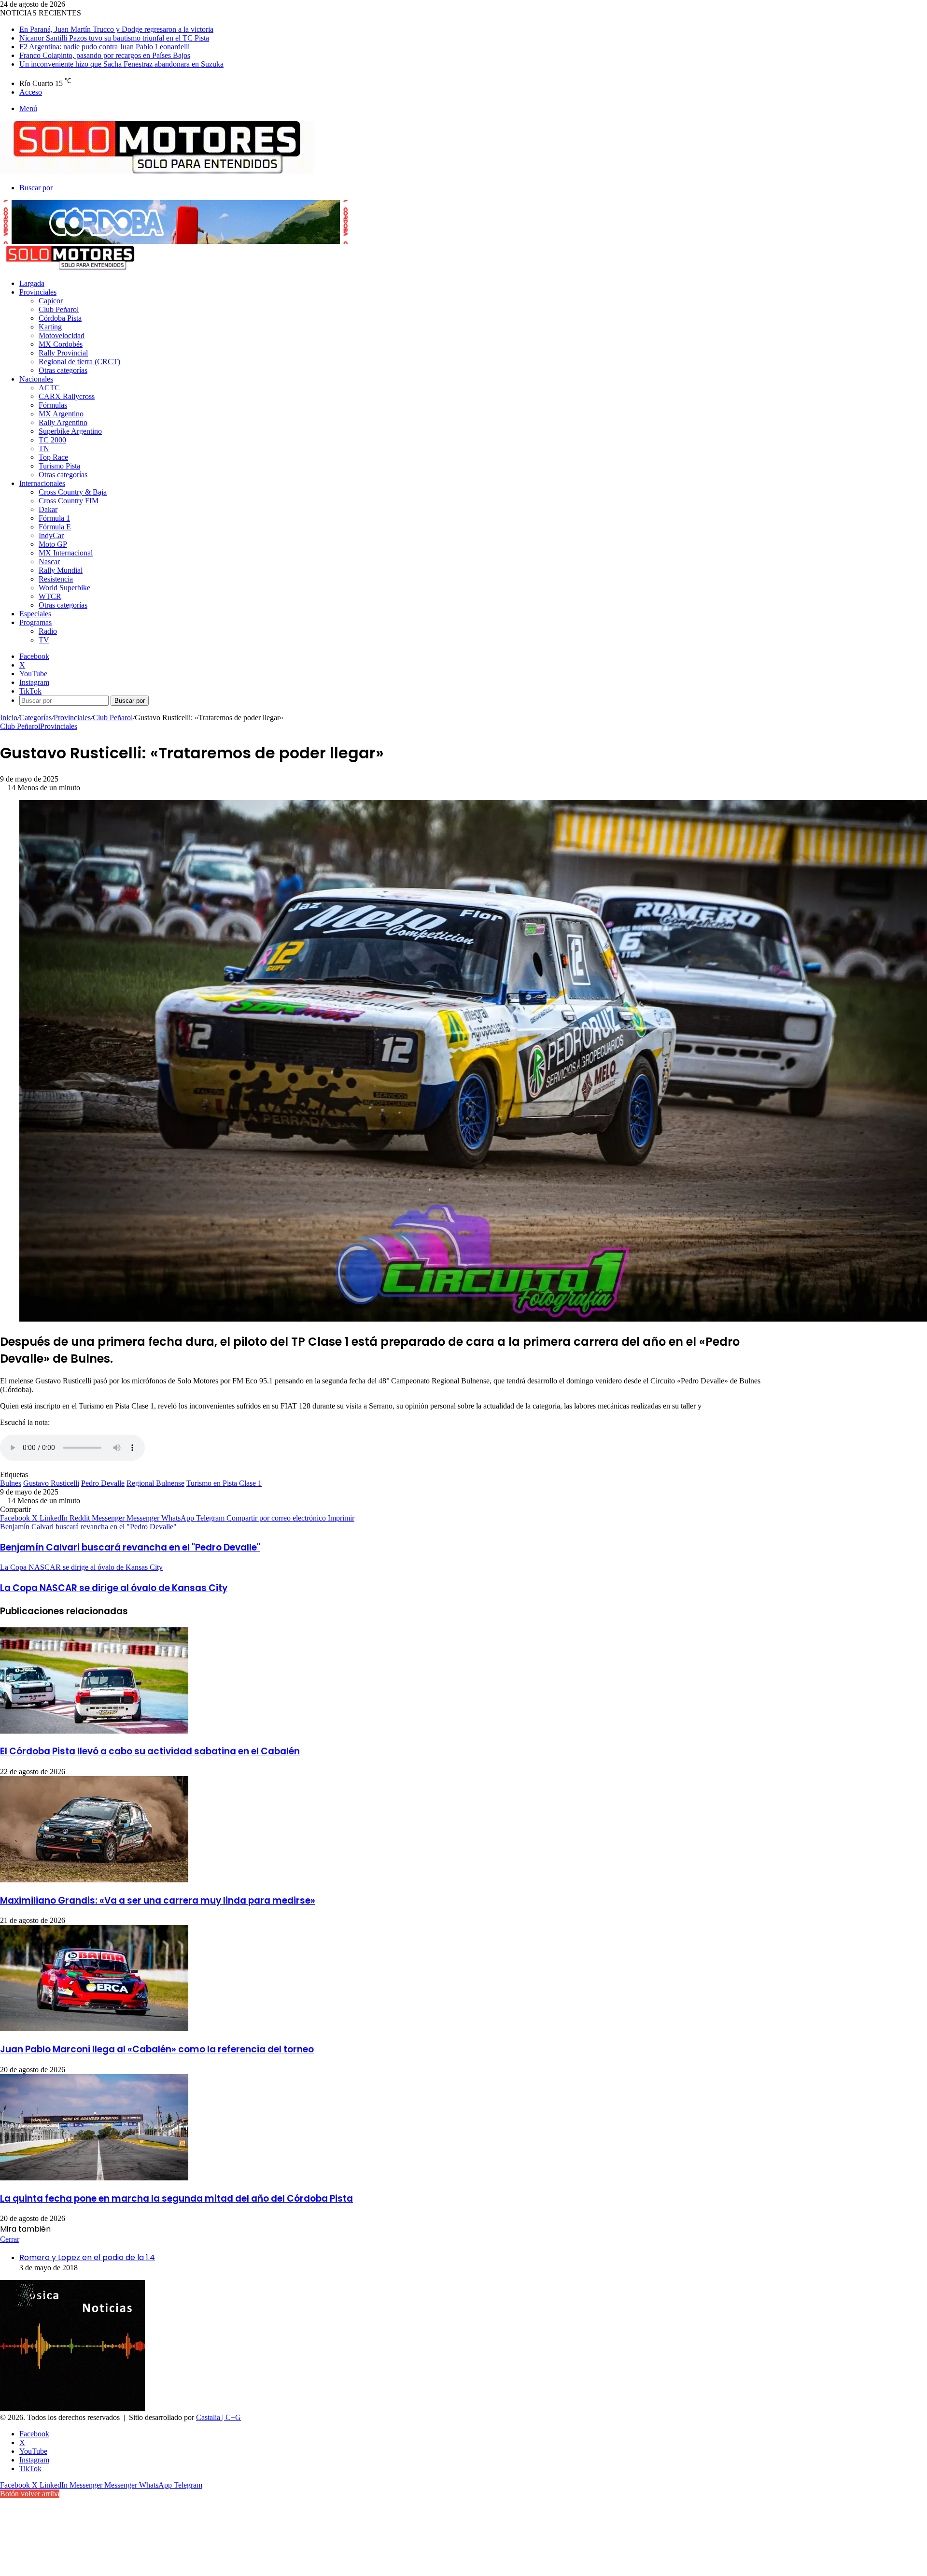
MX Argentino (61, 414)
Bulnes (11, 1483)
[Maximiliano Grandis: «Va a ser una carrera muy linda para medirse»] (94, 1880)
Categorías (35, 718)
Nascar (49, 562)
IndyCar (51, 535)
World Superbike (64, 588)
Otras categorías (63, 370)
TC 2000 (52, 440)
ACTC (49, 388)
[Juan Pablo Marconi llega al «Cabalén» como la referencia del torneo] (94, 2028)
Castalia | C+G (218, 2417)
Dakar (48, 509)
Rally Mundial (61, 570)
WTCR (50, 596)
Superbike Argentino (70, 431)
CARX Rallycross (67, 396)
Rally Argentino (63, 422)
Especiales (35, 614)
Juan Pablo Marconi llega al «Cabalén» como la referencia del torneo (157, 2049)
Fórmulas (53, 405)
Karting (50, 327)
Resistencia (56, 579)
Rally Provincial (63, 353)
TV (44, 640)
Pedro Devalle (103, 1483)
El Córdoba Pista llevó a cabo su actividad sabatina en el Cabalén (150, 1751)
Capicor (51, 301)
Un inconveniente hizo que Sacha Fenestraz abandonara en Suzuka (121, 64)
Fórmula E (55, 527)
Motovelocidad (62, 335)
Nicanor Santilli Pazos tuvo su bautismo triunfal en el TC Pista (114, 38)
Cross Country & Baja (73, 492)
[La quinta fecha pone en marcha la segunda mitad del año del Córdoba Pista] (94, 2178)
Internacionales (42, 483)
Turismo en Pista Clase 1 (224, 1483)
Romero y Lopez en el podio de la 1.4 (87, 2257)
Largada (32, 283)
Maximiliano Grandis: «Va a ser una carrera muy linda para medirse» (158, 1900)
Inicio (9, 718)
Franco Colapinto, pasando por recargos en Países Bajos (105, 55)
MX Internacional (66, 553)
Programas (35, 622)
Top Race (53, 457)
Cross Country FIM (69, 501)
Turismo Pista (59, 466)
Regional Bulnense (155, 1483)
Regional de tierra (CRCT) (79, 362)
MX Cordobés (61, 344)
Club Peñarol (59, 309)
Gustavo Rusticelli (51, 1483)
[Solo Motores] (157, 171)
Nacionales (36, 379)
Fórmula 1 (54, 518)
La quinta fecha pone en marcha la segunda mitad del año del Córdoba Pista (176, 2199)
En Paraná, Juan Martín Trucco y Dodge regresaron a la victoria (116, 29)
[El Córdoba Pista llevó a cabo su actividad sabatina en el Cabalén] (94, 1731)
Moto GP (53, 544)
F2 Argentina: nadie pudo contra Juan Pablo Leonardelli (105, 47)
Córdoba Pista (60, 318)
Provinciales (38, 292)
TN (44, 448)
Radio (48, 631)
